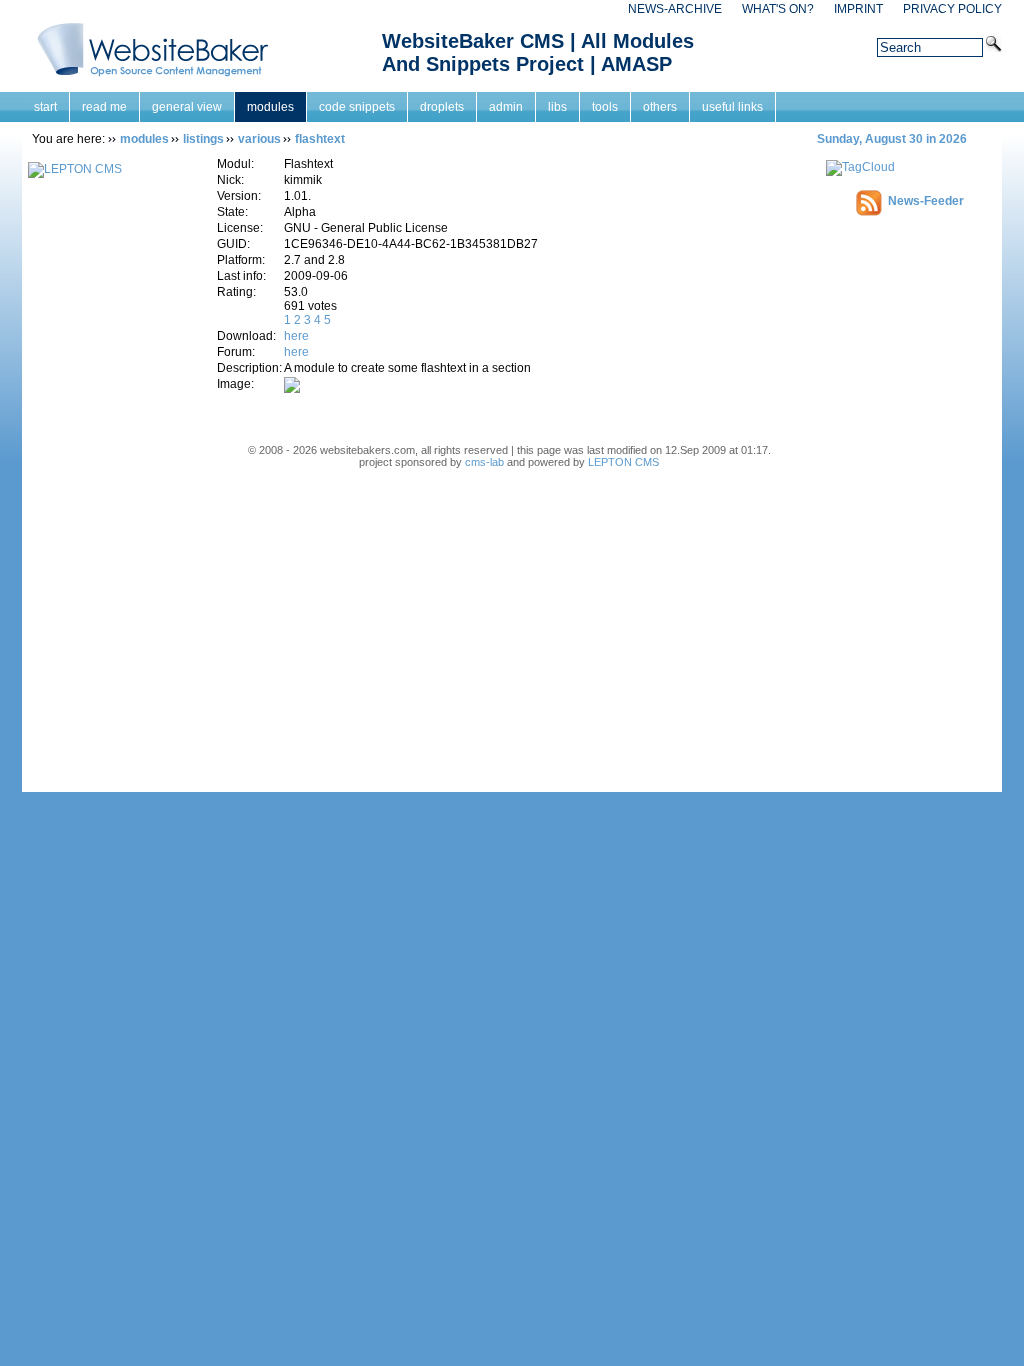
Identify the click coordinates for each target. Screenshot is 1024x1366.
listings (203, 139)
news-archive (675, 9)
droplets (442, 107)
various (259, 139)
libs (557, 107)
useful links (732, 107)
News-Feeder (926, 201)
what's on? (778, 9)
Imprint (858, 9)
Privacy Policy (952, 9)
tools (605, 107)
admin (506, 107)
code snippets (357, 107)
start (45, 107)
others (660, 107)
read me (104, 107)
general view (187, 107)
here (296, 336)
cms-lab (484, 462)
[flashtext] (292, 389)
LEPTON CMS (623, 462)
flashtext (320, 139)
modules (270, 107)
